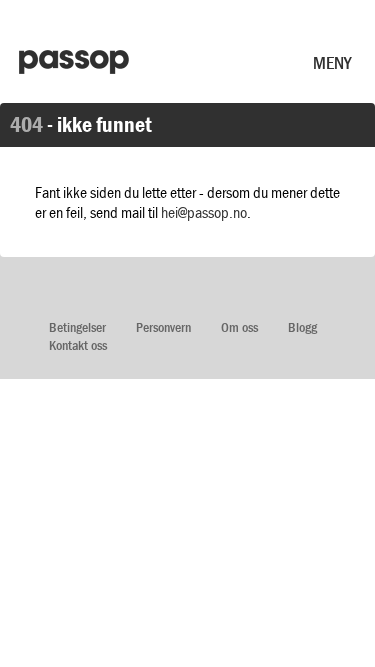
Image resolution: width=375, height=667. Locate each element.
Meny (332, 62)
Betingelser (77, 327)
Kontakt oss (78, 345)
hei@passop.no (204, 212)
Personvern (163, 327)
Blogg (302, 327)
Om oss (239, 327)
